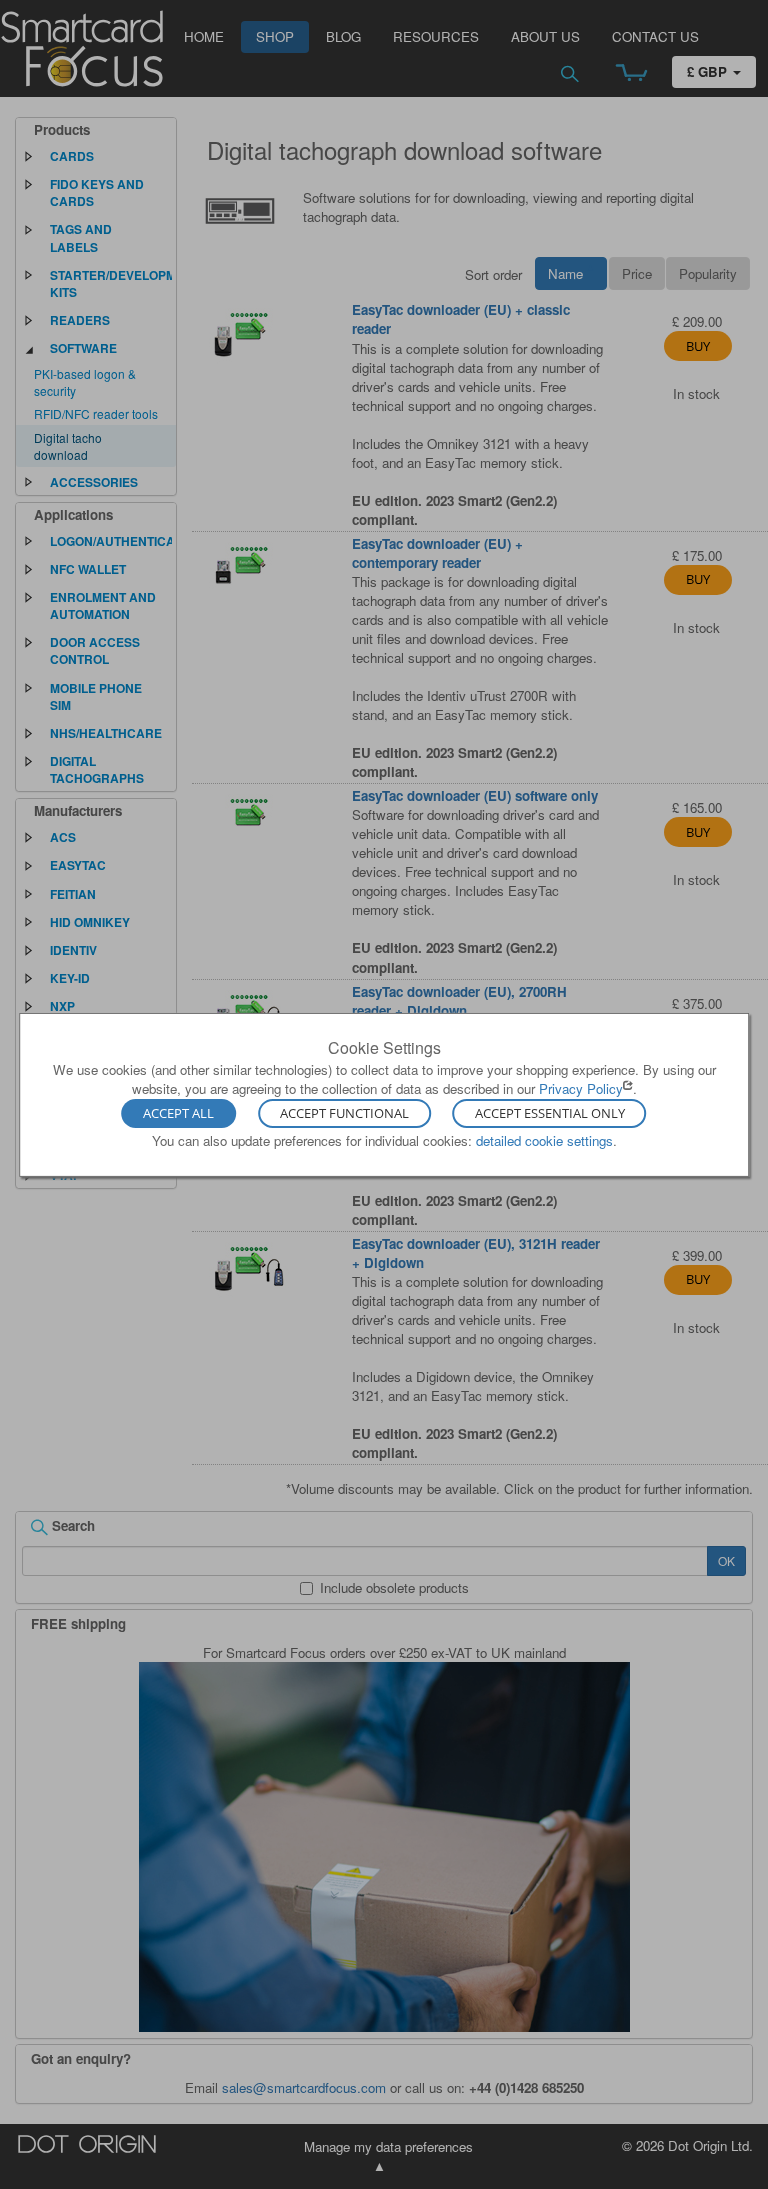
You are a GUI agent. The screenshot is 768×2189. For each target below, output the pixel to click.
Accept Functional (344, 1114)
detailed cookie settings (544, 1140)
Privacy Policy (581, 1088)
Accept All (178, 1114)
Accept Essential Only (550, 1114)
